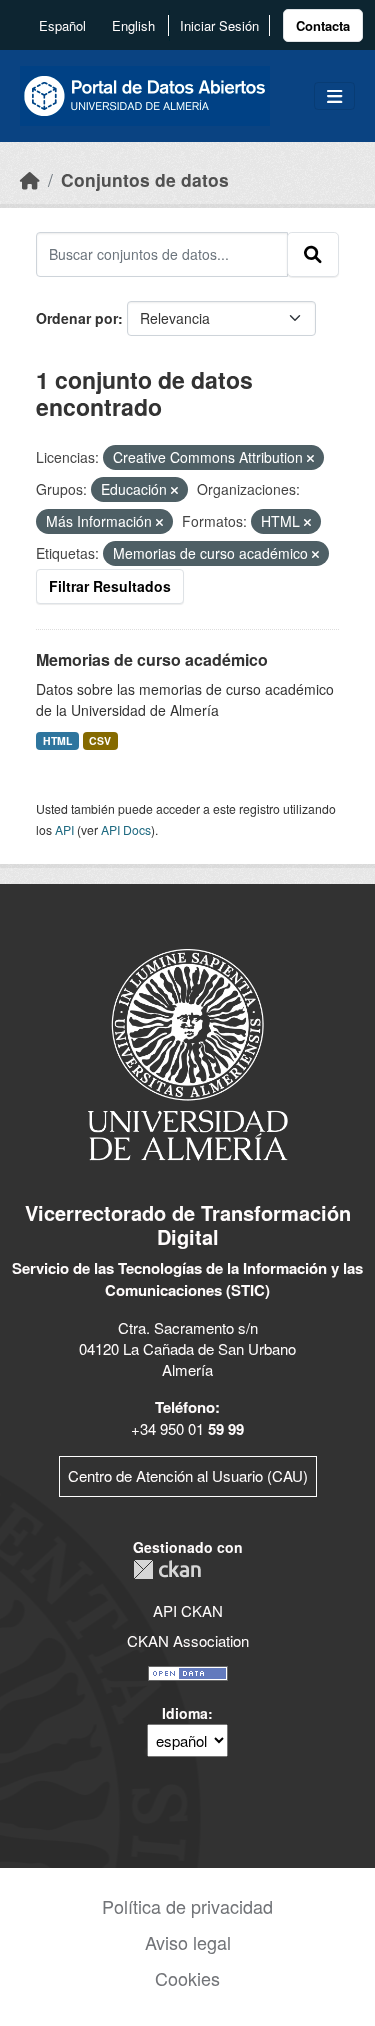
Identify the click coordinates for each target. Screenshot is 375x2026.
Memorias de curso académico (152, 659)
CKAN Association (188, 1640)
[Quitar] (310, 458)
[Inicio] (30, 179)
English (133, 25)
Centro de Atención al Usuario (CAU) (188, 1475)
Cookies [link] (187, 1978)
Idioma (185, 1713)
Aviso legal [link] (188, 1942)
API (64, 829)
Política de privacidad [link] (187, 1906)
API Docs (126, 829)
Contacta (323, 25)
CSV (100, 740)
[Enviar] (313, 254)
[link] (323, 25)
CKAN (167, 1569)
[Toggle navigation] (334, 96)
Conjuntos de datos (145, 179)
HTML (57, 740)
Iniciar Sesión (219, 25)
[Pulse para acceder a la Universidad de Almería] (188, 1052)
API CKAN (188, 1610)
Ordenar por (77, 318)
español (62, 25)
